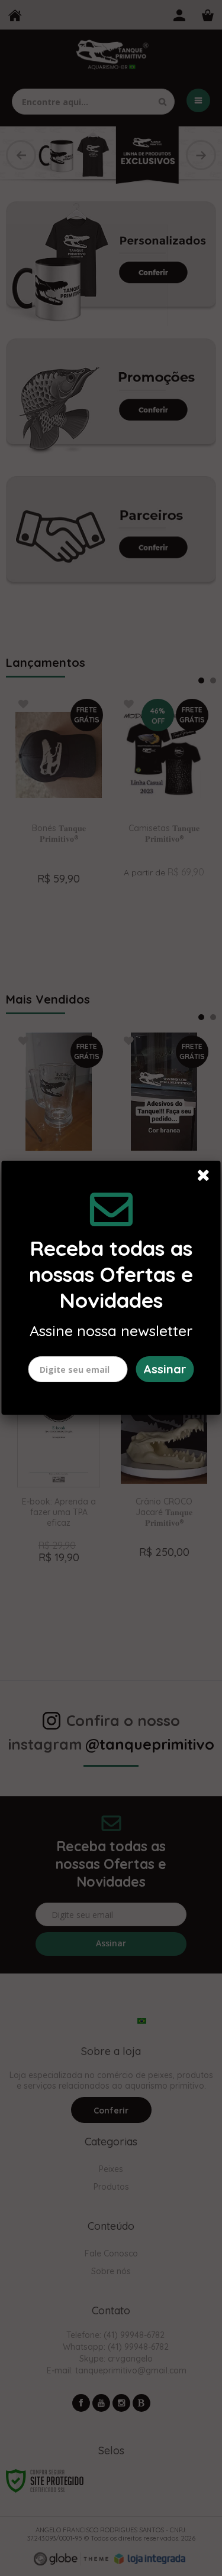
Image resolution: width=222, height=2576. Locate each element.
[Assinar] (165, 1369)
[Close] (207, 1177)
